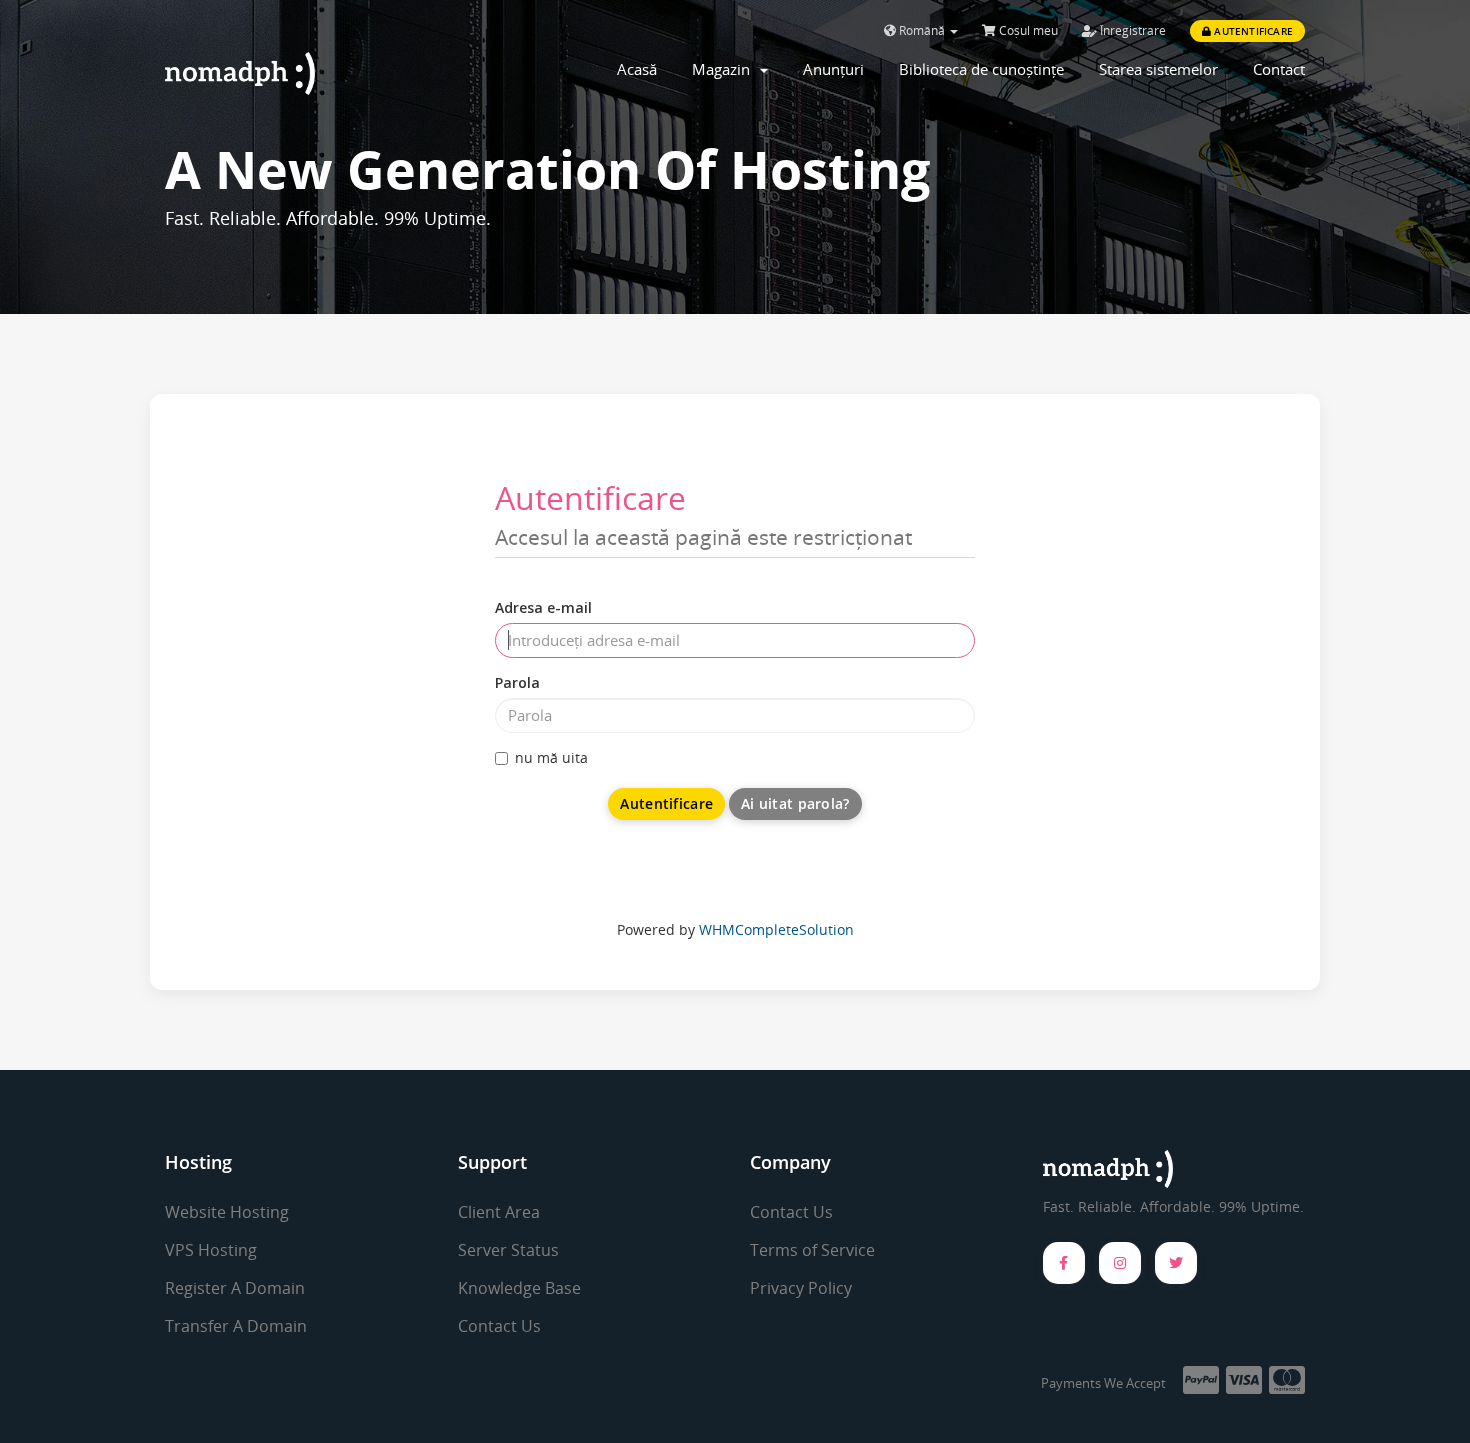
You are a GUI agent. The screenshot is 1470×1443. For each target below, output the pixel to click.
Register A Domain (235, 1288)
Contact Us (499, 1326)
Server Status (508, 1250)
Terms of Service (812, 1250)
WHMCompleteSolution (776, 929)
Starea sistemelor (1158, 69)
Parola (517, 682)
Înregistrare (1131, 30)
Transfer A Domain (236, 1326)
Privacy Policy (801, 1288)
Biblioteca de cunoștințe (981, 69)
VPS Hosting (211, 1250)
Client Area (499, 1212)
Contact (1279, 69)
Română (922, 30)
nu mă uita (551, 757)
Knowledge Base (519, 1288)
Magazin (725, 69)
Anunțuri (833, 69)
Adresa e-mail (543, 607)
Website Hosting (227, 1212)
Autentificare (1252, 31)
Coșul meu (1027, 30)
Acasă (637, 69)
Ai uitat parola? (795, 803)
